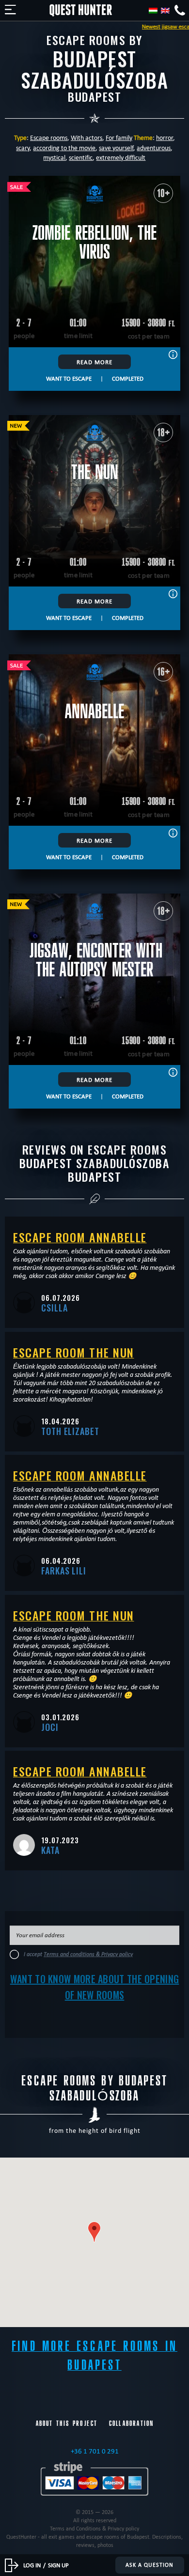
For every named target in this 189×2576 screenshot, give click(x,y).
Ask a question (150, 2565)
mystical (54, 157)
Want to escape (69, 378)
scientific (81, 157)
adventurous (154, 148)
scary (23, 148)
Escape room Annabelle (80, 1237)
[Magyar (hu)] (153, 11)
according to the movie (64, 148)
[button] (94, 2232)
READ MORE (94, 362)
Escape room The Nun (74, 1352)
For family (119, 138)
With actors (87, 138)
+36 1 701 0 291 (95, 2451)
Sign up (58, 2565)
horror (165, 138)
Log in (32, 2565)
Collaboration (131, 2423)
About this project (67, 2423)
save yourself (116, 148)
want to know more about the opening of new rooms (95, 1987)
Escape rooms (49, 138)
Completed (128, 378)
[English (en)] (165, 11)
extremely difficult (121, 157)
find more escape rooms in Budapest (94, 2356)
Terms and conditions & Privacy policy (88, 1954)
